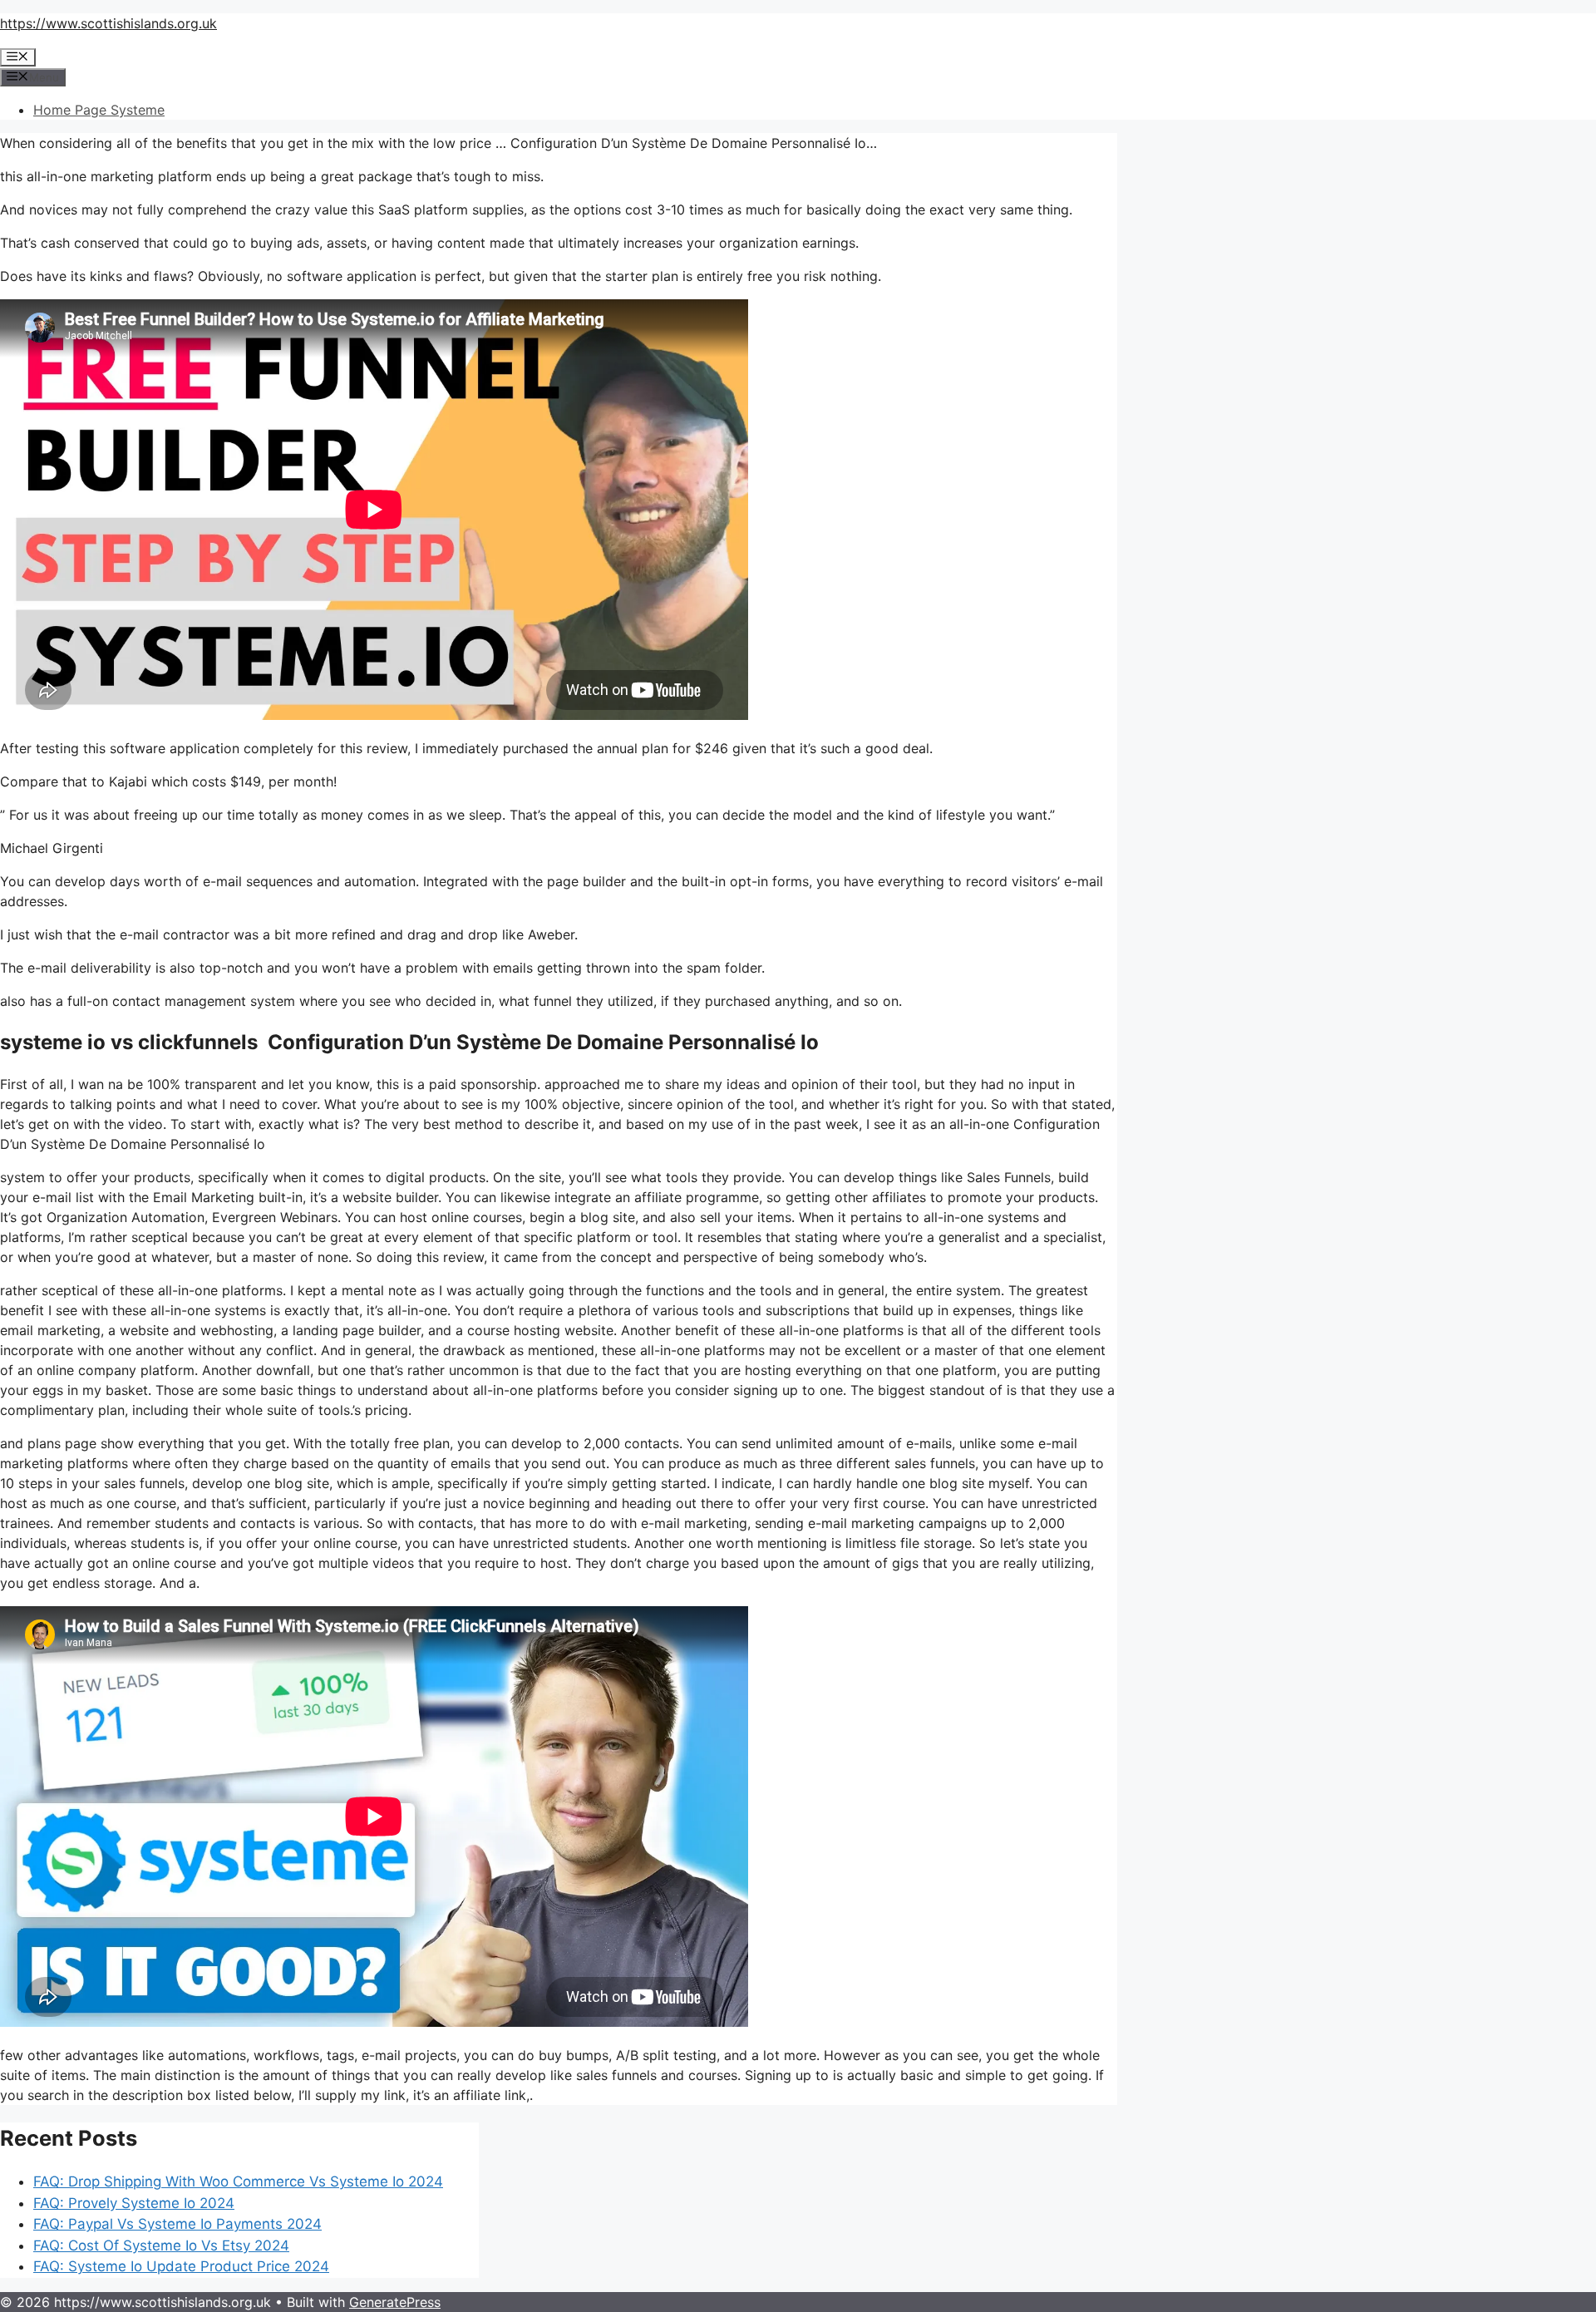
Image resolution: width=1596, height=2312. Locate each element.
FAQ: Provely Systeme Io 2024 (134, 2203)
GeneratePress (395, 2302)
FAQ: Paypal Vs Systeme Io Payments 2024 (177, 2224)
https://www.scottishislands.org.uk (108, 23)
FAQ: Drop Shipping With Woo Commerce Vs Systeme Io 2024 (238, 2181)
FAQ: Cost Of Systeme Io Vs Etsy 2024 (161, 2245)
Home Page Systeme (99, 110)
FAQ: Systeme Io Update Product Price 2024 (181, 2266)
